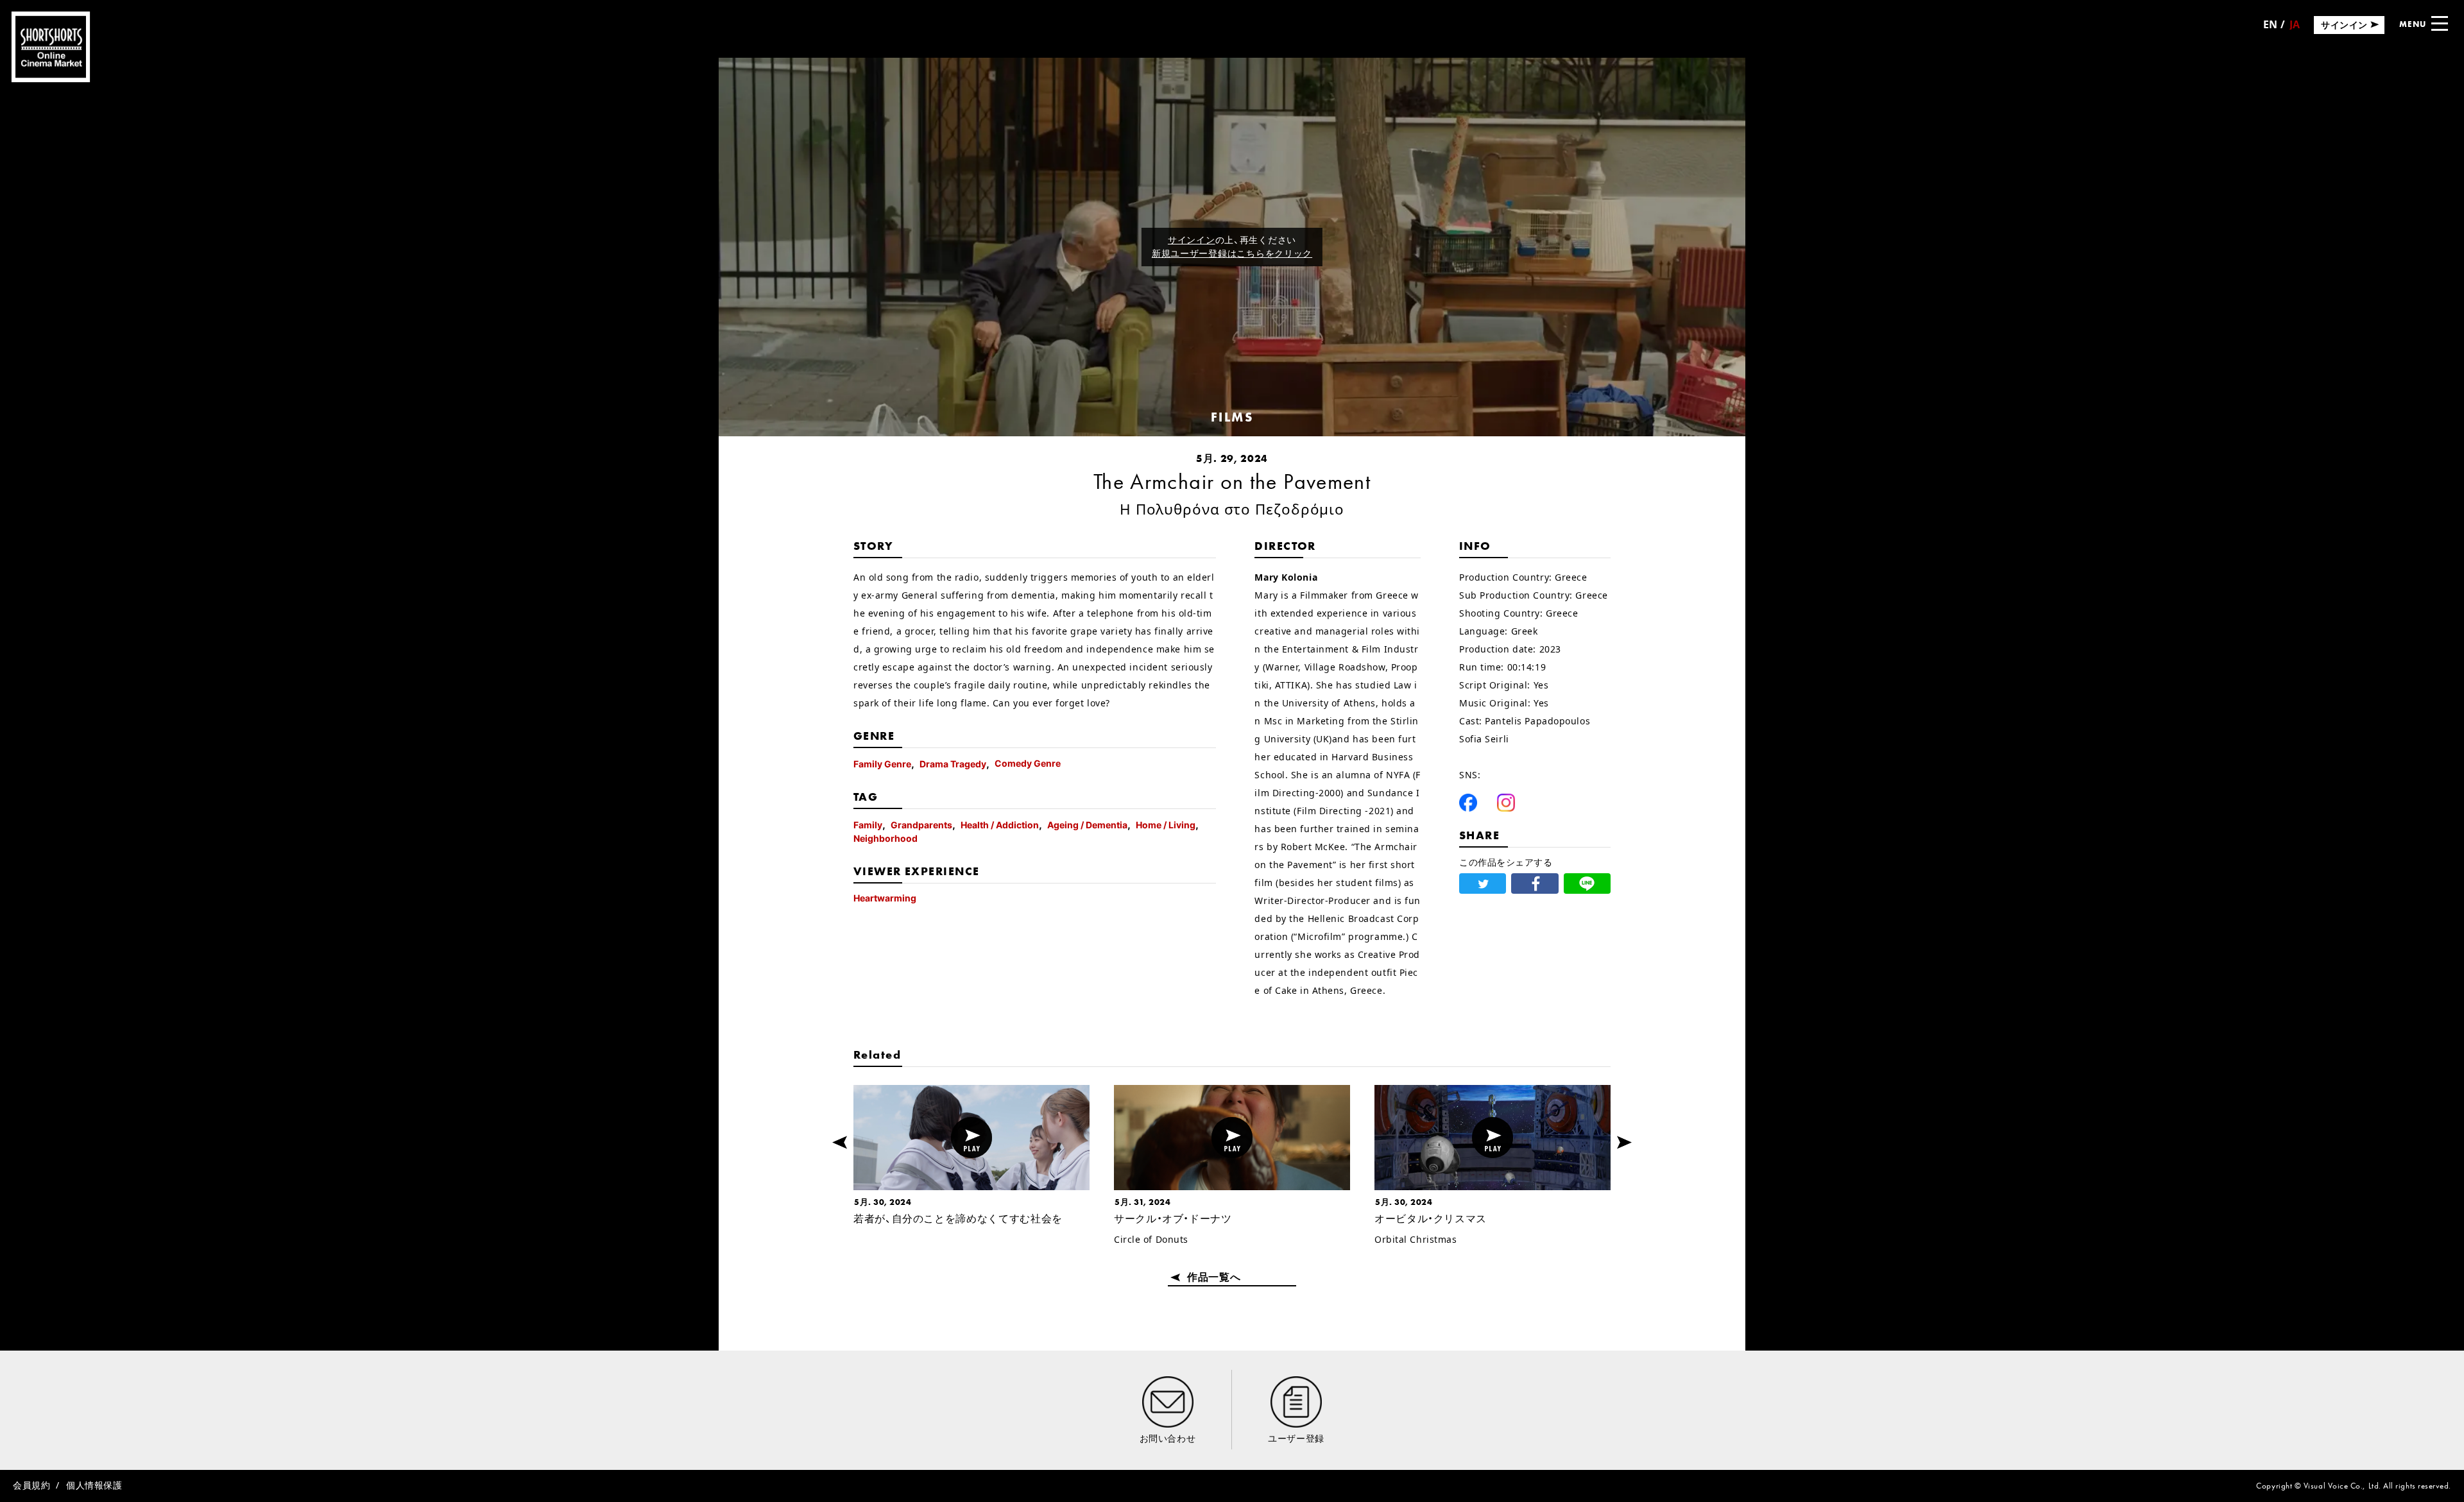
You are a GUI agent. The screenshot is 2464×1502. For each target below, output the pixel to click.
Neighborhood (886, 838)
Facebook (1468, 803)
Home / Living (1166, 825)
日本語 (2295, 29)
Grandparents (921, 825)
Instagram (1506, 803)
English (2270, 29)
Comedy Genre (1028, 763)
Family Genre (882, 764)
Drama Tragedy (953, 764)
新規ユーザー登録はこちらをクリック (1232, 253)
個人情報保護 (94, 1485)
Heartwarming (885, 898)
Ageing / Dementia (1087, 825)
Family (868, 825)
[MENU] (2440, 23)
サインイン (1192, 240)
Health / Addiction (1000, 825)
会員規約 (31, 1485)
